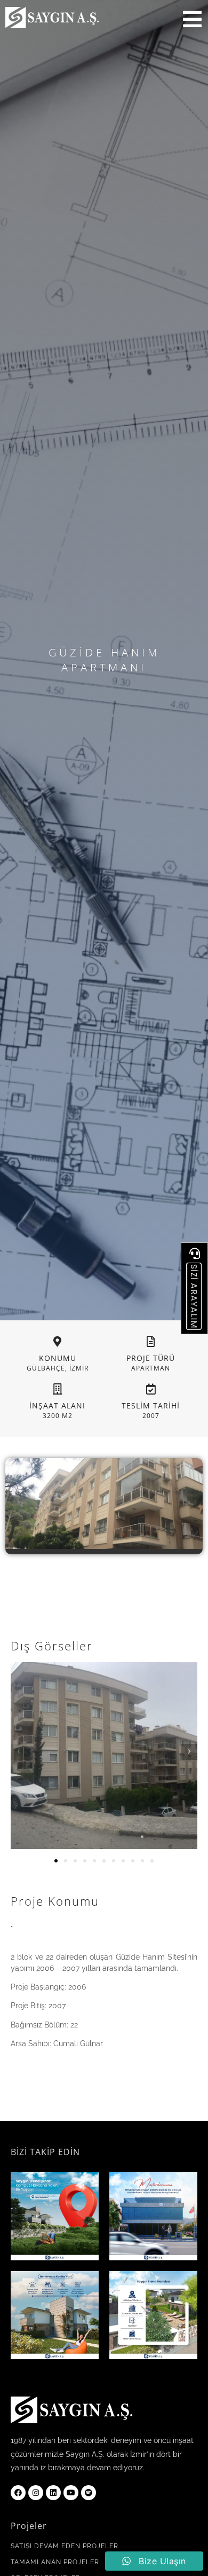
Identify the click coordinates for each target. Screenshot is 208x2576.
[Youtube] (71, 2493)
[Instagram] (36, 2493)
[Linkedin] (53, 2493)
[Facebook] (18, 2493)
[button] (19, 1752)
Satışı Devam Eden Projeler (65, 2546)
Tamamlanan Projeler (55, 2562)
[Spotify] (89, 2493)
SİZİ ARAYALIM (194, 1296)
